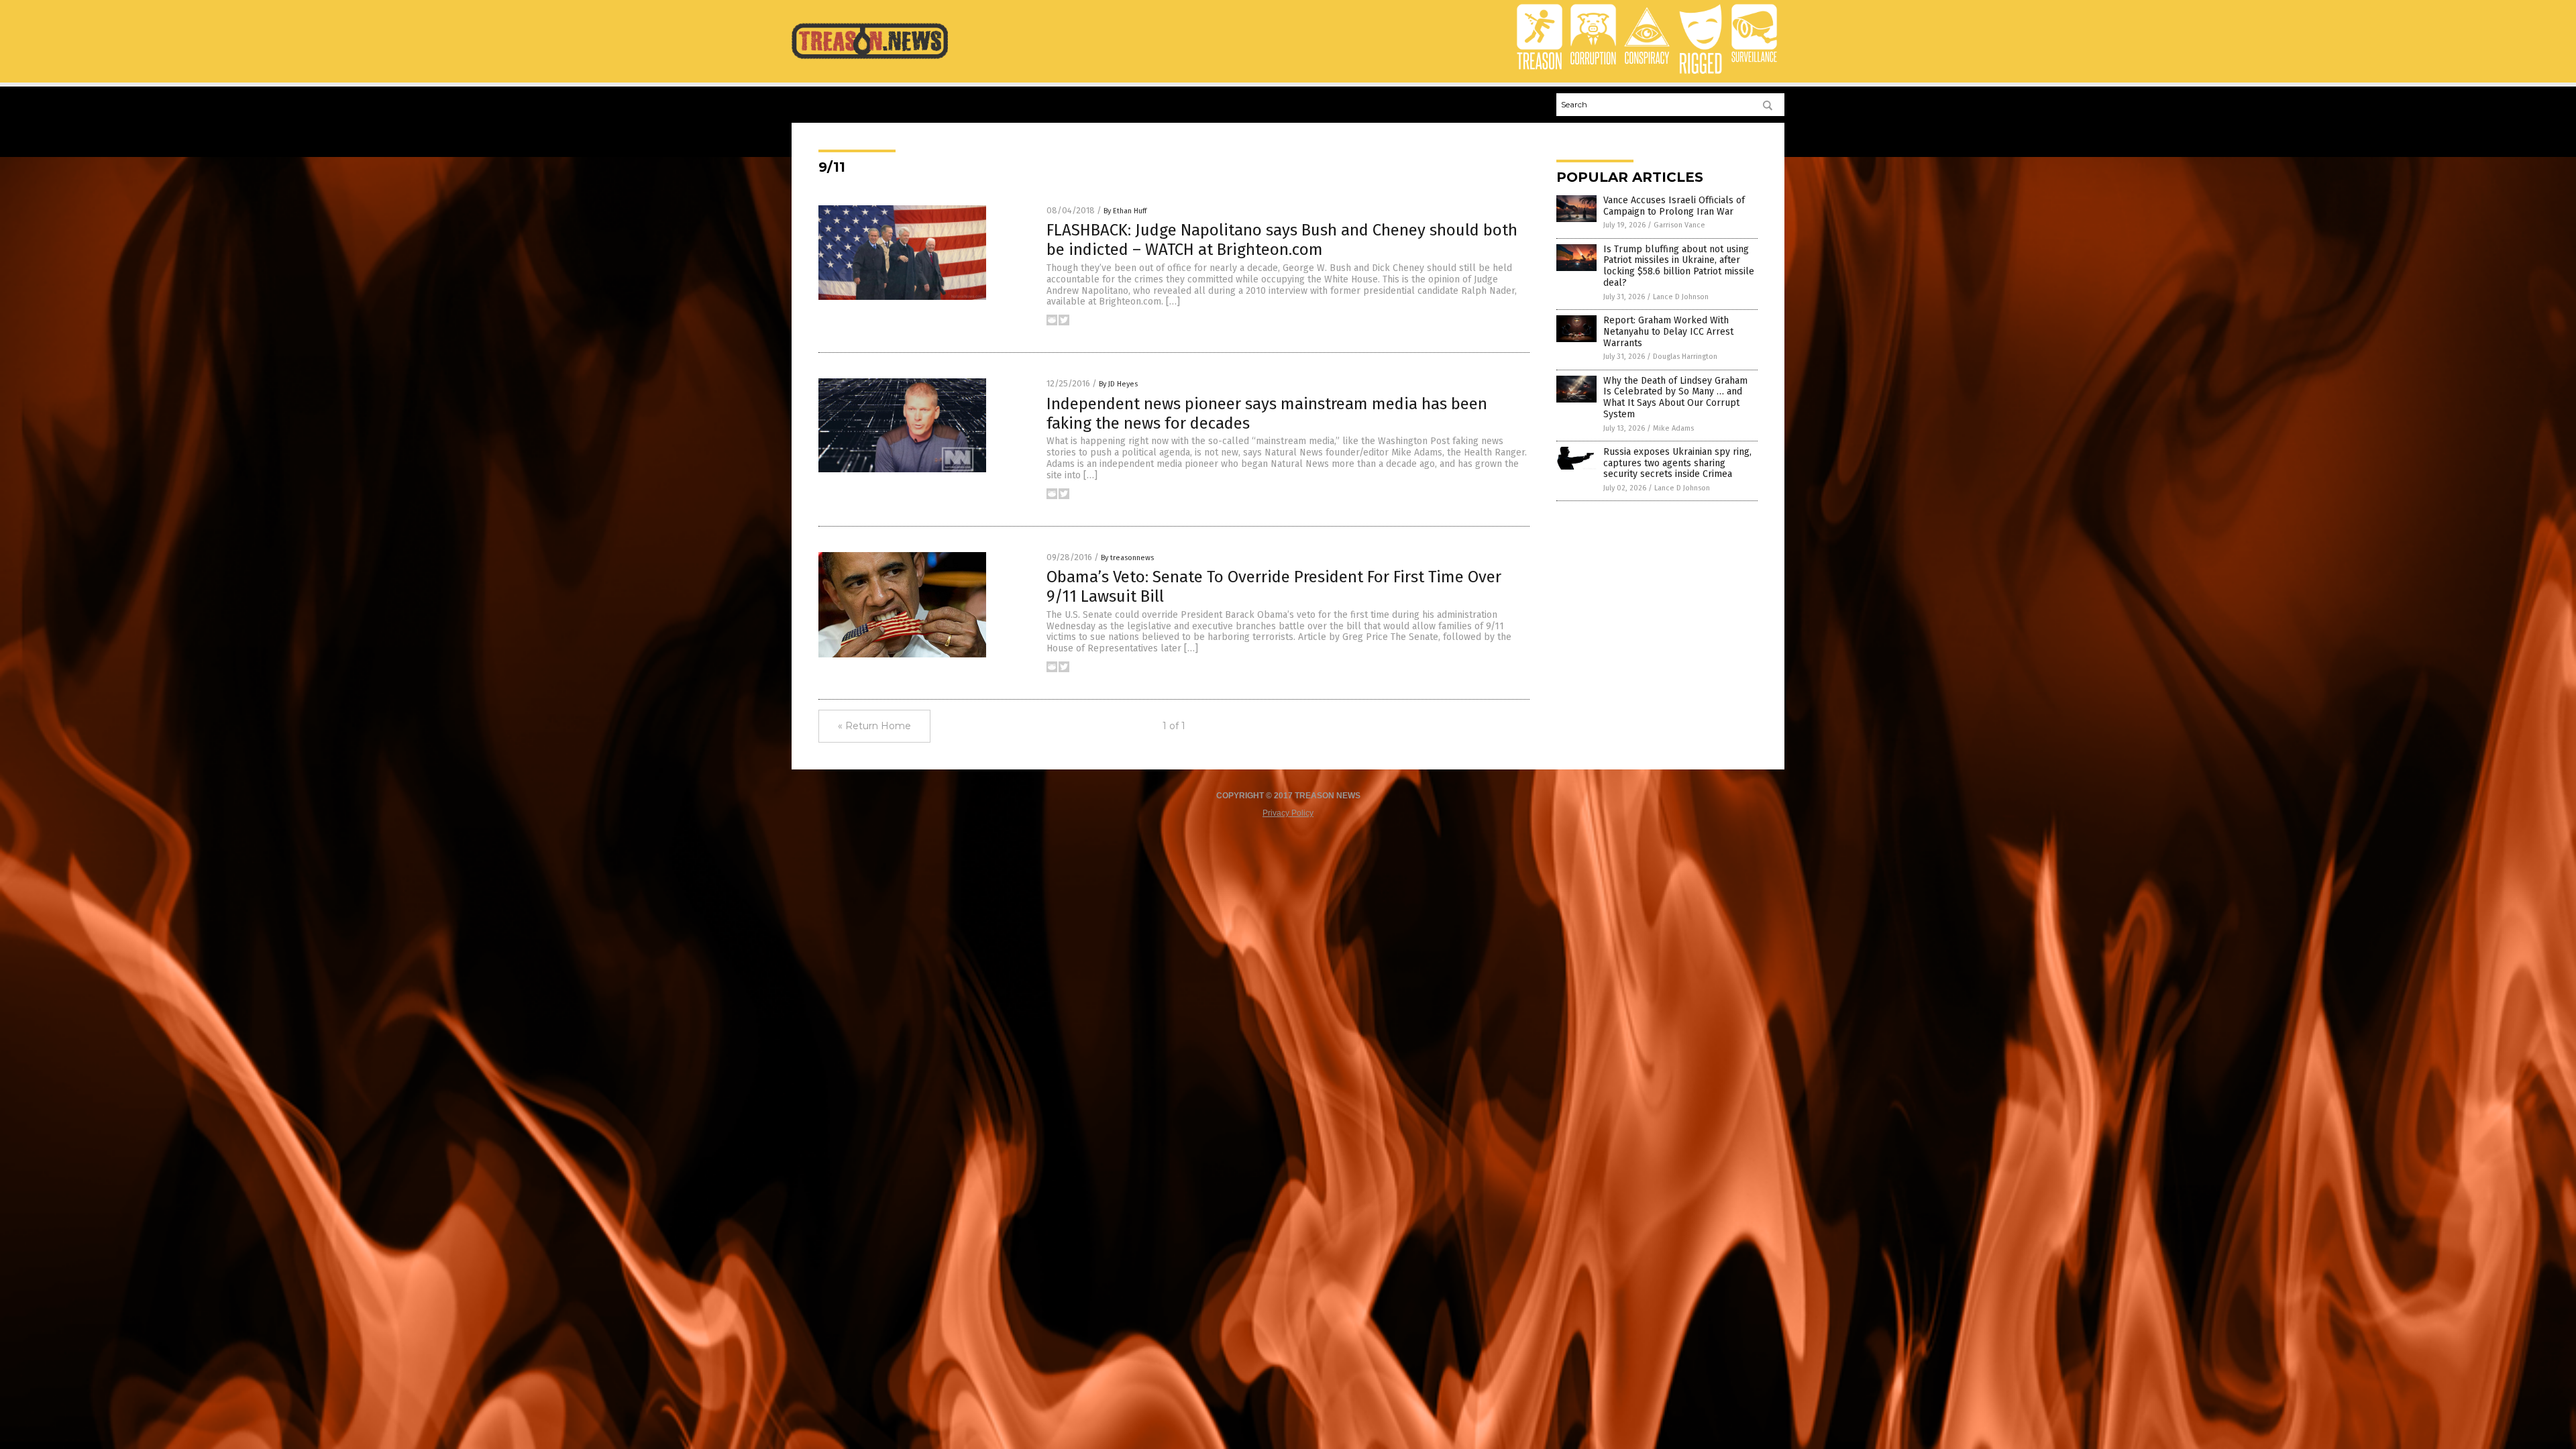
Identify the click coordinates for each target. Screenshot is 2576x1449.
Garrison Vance (1679, 225)
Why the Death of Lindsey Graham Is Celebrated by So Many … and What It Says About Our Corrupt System (1675, 397)
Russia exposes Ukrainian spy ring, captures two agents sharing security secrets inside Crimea (1677, 463)
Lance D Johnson (1681, 297)
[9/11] (870, 58)
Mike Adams (1673, 428)
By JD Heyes (1118, 384)
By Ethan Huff (1125, 211)
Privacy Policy (1288, 813)
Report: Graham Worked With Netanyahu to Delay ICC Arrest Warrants (1668, 332)
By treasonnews (1127, 558)
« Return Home (874, 726)
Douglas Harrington (1685, 357)
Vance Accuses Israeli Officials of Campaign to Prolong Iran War (1674, 206)
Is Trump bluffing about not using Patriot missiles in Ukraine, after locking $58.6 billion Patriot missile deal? (1679, 266)
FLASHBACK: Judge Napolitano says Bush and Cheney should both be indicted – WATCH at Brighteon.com (1282, 240)
